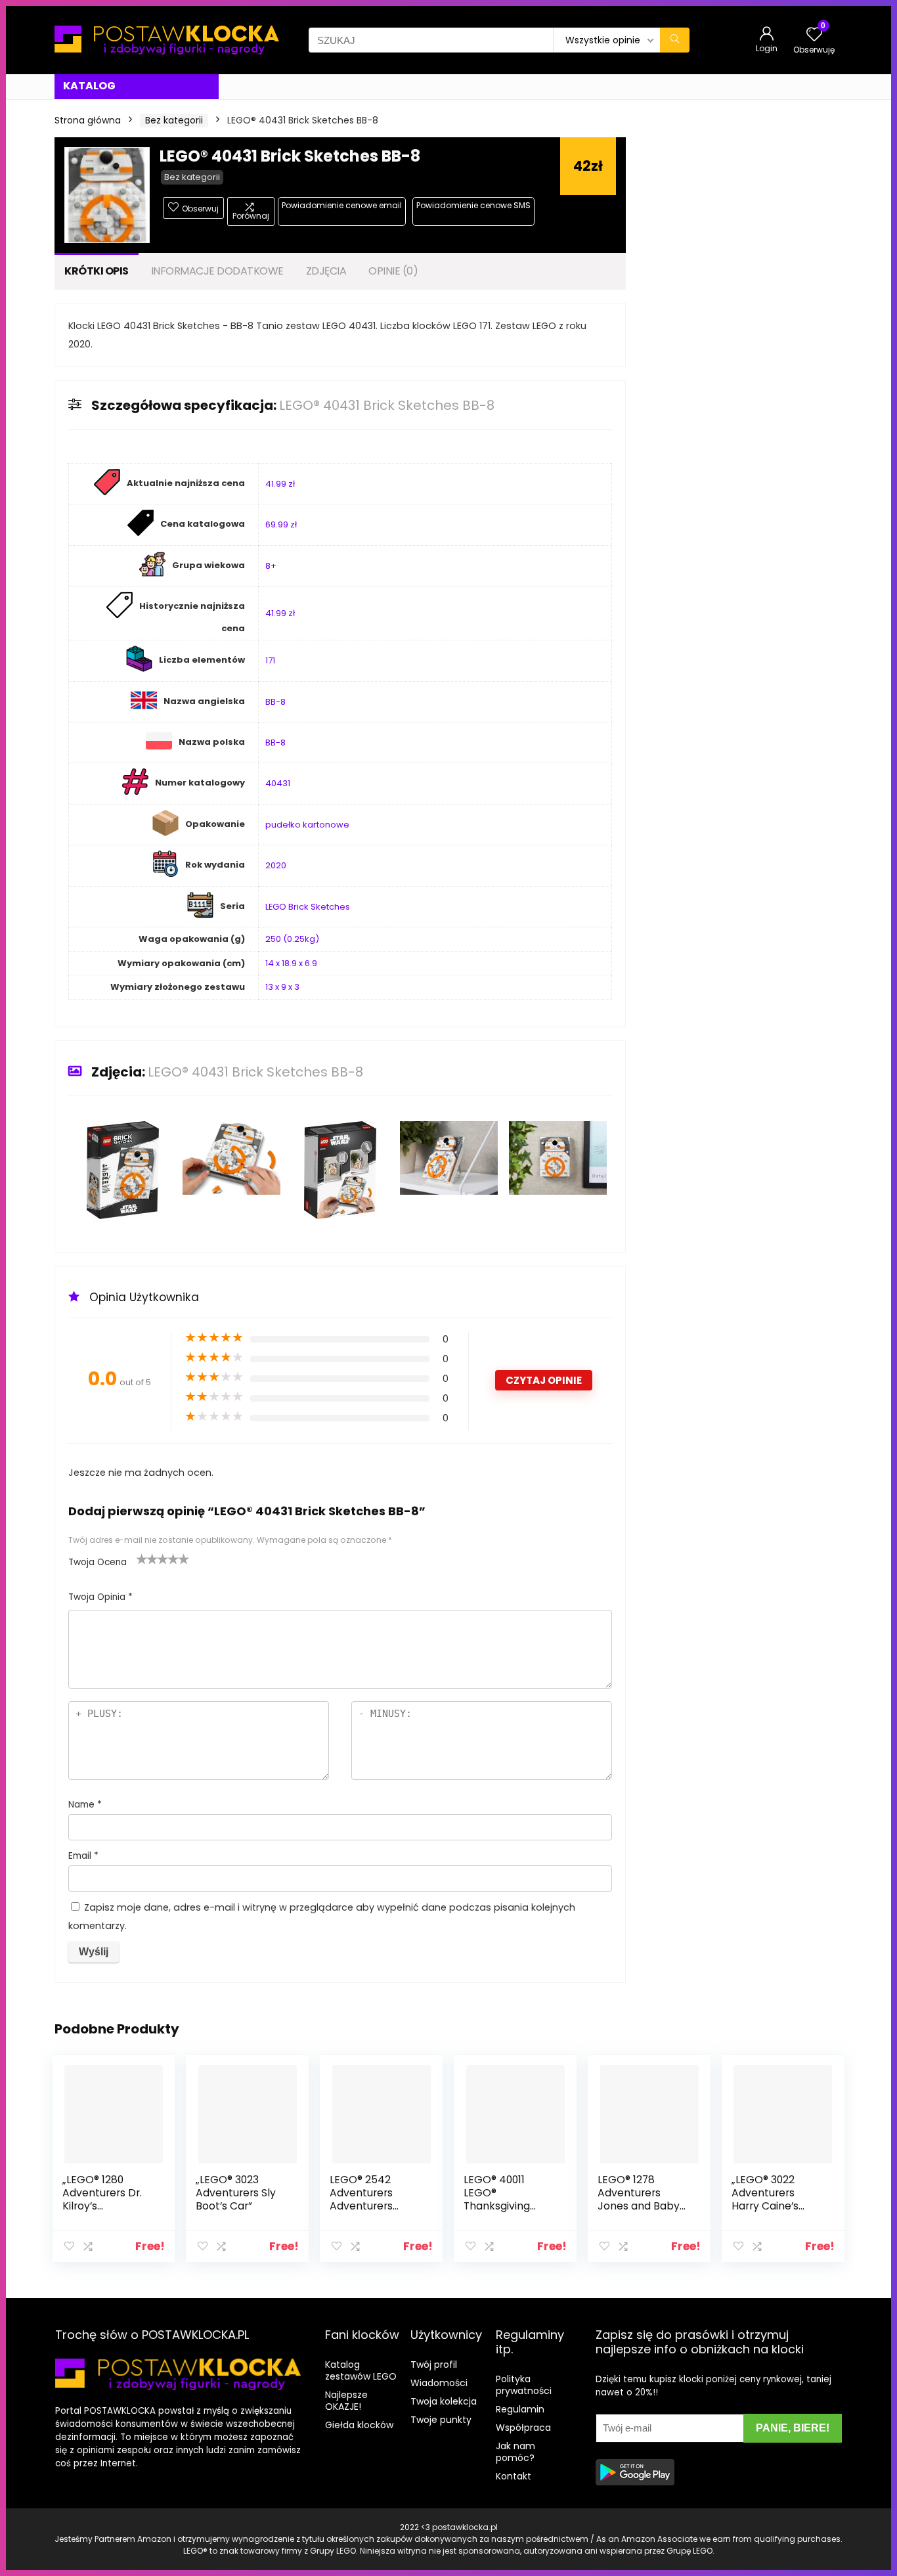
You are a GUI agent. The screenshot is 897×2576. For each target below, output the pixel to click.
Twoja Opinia (100, 1597)
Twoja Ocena (98, 1562)
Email (83, 1856)
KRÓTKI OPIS (97, 271)
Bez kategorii (174, 120)
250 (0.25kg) (292, 939)
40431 (278, 783)
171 (270, 660)
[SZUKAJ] (675, 40)
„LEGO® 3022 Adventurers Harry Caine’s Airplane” (765, 2199)
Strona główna (88, 120)
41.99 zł (280, 484)
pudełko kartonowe (307, 825)
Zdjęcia (326, 271)
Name (85, 1805)
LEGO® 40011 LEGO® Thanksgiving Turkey (497, 2199)
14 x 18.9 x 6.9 (291, 963)
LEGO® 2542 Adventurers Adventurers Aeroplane (361, 2199)
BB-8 (275, 702)
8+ (271, 566)
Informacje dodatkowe (217, 271)
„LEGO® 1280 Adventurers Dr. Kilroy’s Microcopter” (102, 2199)
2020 (276, 865)
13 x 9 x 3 (282, 987)
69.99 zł (281, 524)
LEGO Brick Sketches (308, 907)
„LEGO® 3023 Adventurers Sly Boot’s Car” (236, 2193)
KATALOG (89, 86)
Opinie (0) (393, 271)
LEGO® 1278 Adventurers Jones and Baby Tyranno (639, 2199)
